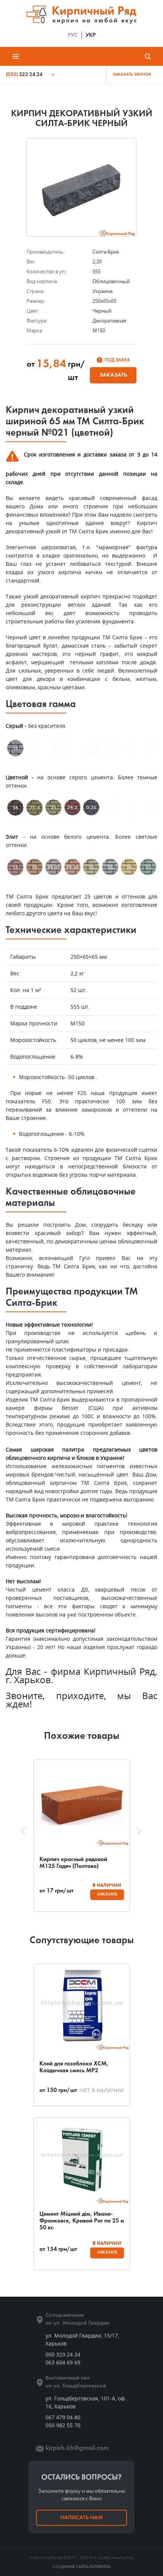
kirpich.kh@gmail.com (77, 2448)
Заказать (113, 375)
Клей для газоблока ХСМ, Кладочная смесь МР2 (74, 2067)
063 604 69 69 (63, 2362)
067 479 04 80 (63, 2417)
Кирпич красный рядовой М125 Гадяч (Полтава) (73, 1863)
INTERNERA (100, 2567)
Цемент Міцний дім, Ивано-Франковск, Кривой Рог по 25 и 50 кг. (82, 2221)
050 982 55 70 (63, 2425)
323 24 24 (24, 75)
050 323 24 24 (63, 2354)
